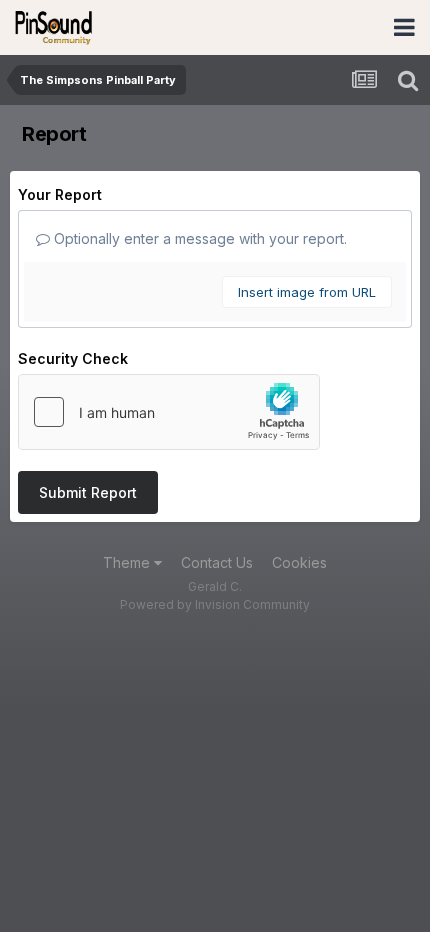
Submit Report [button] (88, 492)
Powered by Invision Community (215, 604)
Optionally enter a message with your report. (198, 238)
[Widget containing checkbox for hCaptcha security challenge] (169, 412)
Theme (128, 562)
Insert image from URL (307, 292)
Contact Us (217, 562)
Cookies (299, 562)
